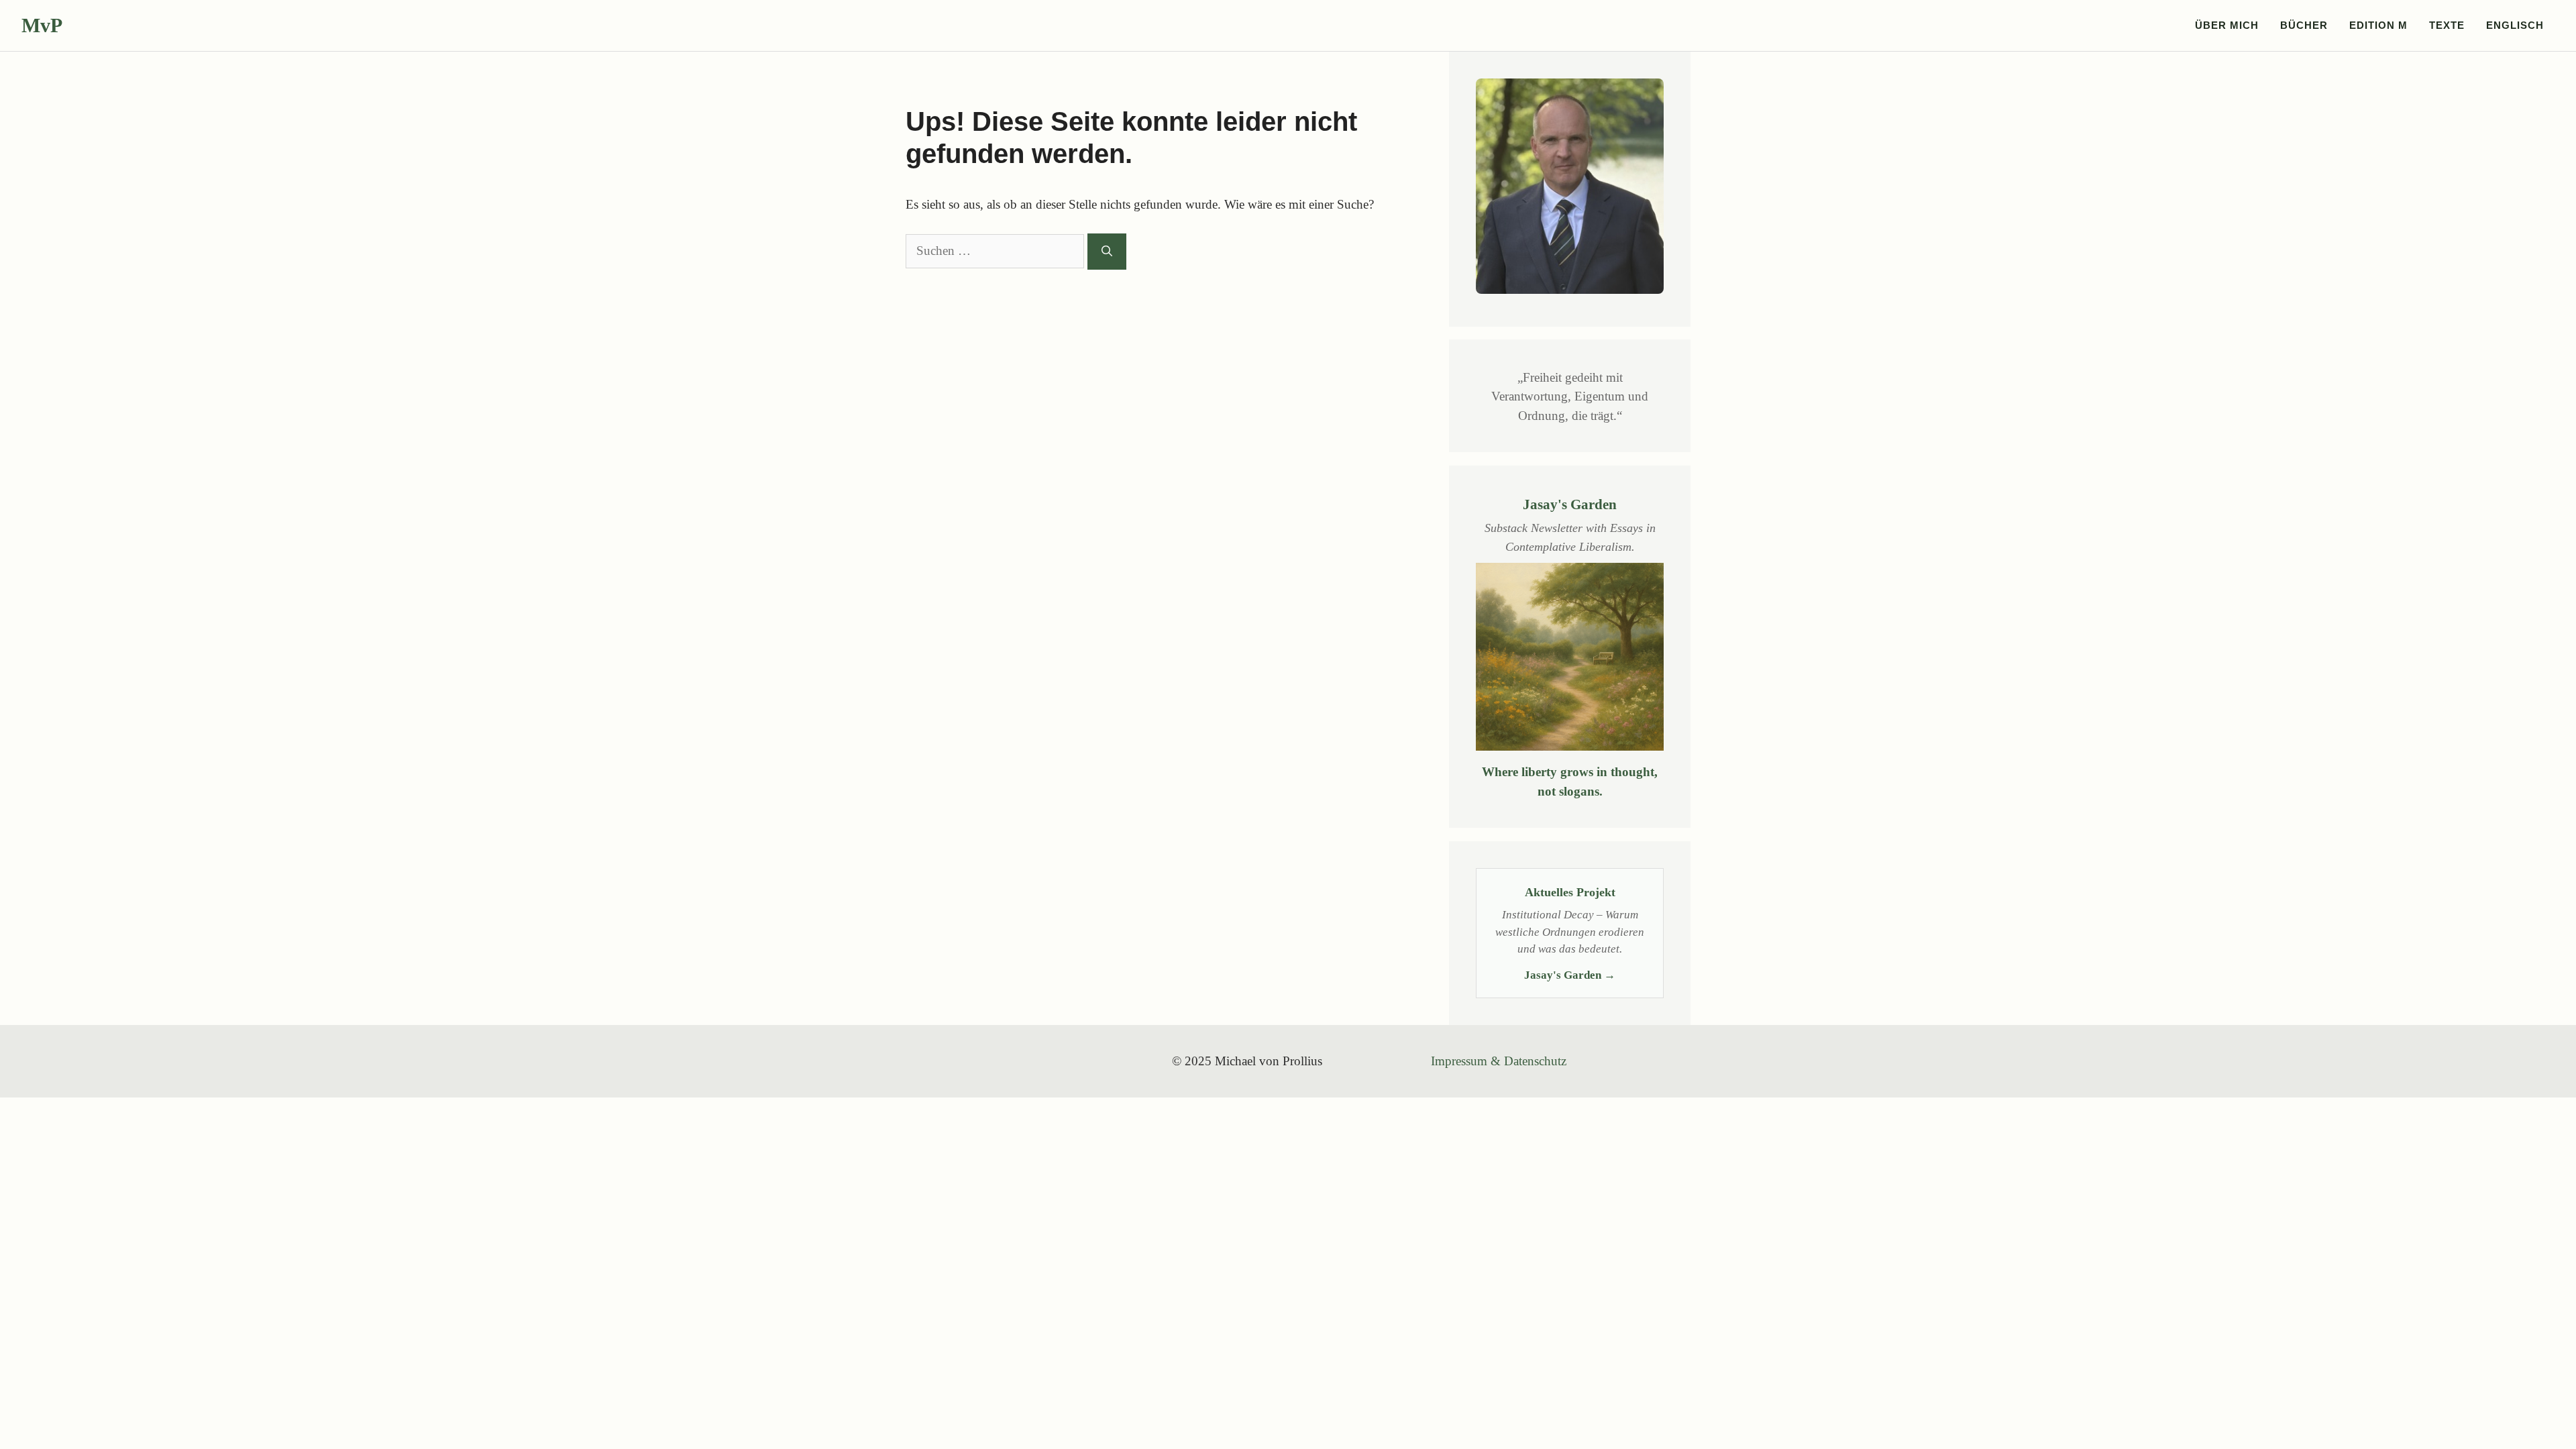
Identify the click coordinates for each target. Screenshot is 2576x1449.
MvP (42, 25)
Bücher (2304, 25)
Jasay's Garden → (1570, 975)
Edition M (2378, 25)
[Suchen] (1107, 252)
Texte (2447, 25)
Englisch (2515, 25)
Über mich (2227, 25)
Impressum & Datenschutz (1499, 1061)
